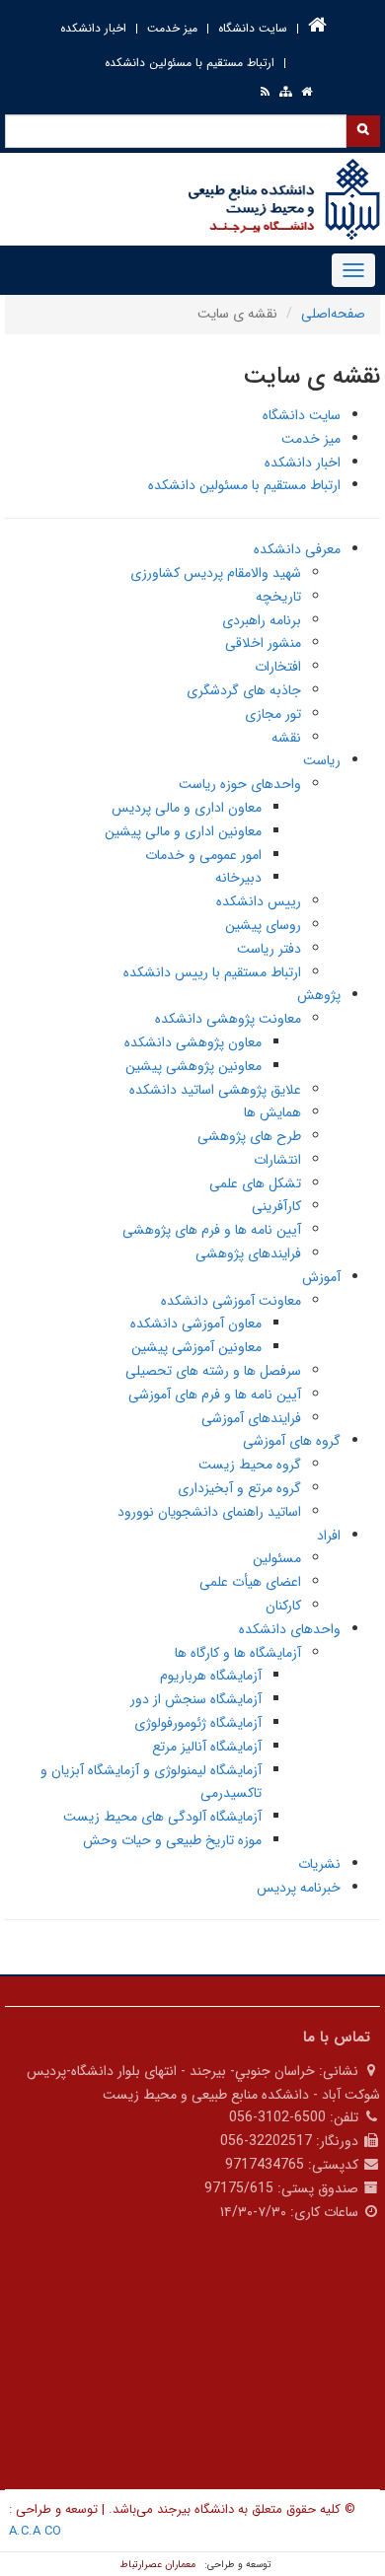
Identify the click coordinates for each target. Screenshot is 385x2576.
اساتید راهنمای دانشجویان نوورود (209, 1512)
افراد (329, 1536)
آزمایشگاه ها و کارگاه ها (238, 1653)
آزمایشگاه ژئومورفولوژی (198, 1723)
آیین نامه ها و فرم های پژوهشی (212, 1230)
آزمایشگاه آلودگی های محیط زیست (162, 1817)
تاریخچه (278, 597)
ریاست (322, 760)
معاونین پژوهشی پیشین (193, 1066)
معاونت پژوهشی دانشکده (228, 1019)
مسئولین (277, 1558)
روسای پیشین (263, 925)
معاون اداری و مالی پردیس (187, 808)
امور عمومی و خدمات (203, 855)
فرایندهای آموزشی (251, 1418)
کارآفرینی (276, 1206)
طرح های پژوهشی (249, 1136)
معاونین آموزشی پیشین (196, 1347)
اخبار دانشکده (93, 28)
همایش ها (272, 1112)
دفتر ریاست (269, 949)
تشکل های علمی (255, 1183)
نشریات (319, 1864)
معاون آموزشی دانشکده (196, 1324)
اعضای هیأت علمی (250, 1582)
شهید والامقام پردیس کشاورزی (216, 573)
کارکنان (283, 1606)
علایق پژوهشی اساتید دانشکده (215, 1090)
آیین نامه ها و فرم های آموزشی (215, 1395)
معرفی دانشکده (297, 549)
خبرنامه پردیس (299, 1888)
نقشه (286, 738)
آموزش (321, 1277)
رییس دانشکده (259, 901)
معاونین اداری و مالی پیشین (183, 831)
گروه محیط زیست (250, 1465)
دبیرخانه (238, 878)
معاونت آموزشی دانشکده (231, 1301)
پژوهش (319, 995)
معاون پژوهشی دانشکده (193, 1042)
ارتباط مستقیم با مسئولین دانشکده (190, 63)
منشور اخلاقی (263, 643)
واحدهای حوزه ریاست (240, 784)
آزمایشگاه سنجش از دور (196, 1699)
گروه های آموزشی (292, 1441)
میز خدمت (172, 28)
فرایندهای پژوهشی (248, 1253)
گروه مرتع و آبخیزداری (239, 1488)
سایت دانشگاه (253, 28)
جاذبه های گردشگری (244, 690)
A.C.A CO (35, 2531)
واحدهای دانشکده (290, 1629)
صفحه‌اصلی (333, 314)
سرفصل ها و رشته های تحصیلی (213, 1371)
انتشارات (277, 1160)
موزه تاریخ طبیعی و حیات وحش (172, 1840)
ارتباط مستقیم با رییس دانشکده (212, 972)
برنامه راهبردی (262, 620)
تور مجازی (273, 714)
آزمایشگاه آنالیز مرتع (207, 1747)
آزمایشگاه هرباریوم (211, 1676)
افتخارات (278, 667)
